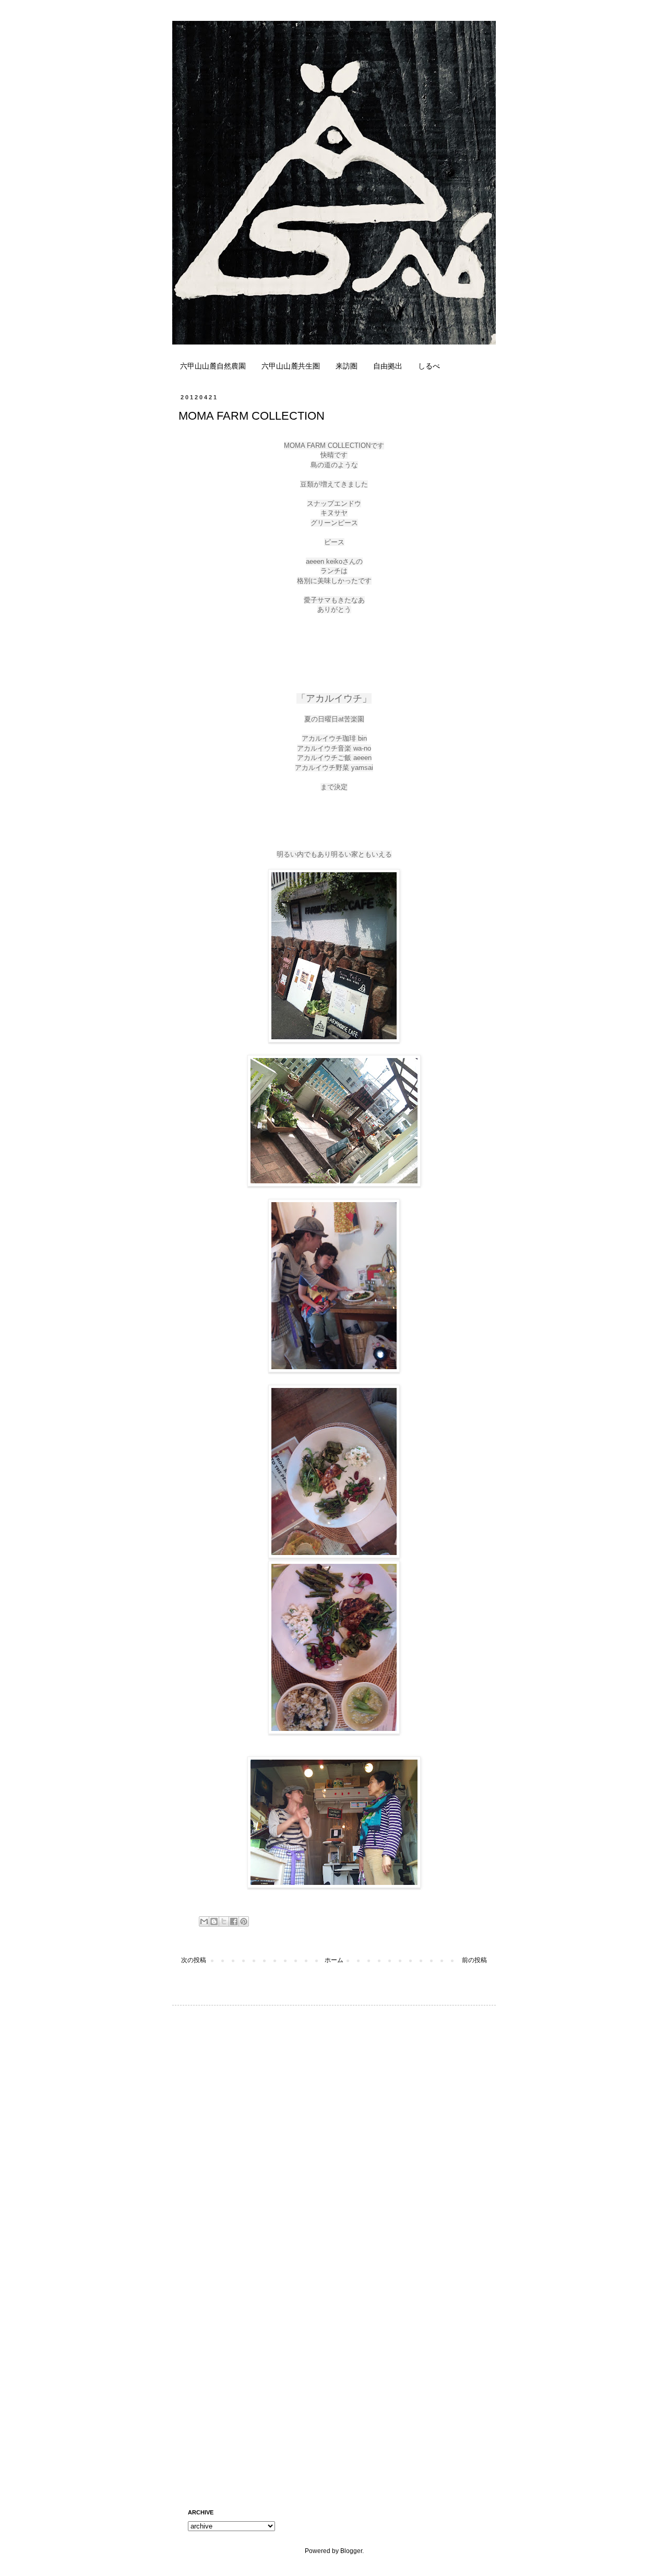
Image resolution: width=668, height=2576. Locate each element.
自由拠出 (388, 366)
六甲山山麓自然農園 (213, 366)
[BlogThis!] (214, 1921)
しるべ (429, 366)
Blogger (351, 2551)
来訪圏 (347, 366)
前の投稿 (474, 1960)
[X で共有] (224, 1921)
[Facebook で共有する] (234, 1921)
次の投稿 (194, 1960)
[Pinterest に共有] (244, 1921)
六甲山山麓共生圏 (291, 366)
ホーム (334, 1960)
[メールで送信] (204, 1921)
